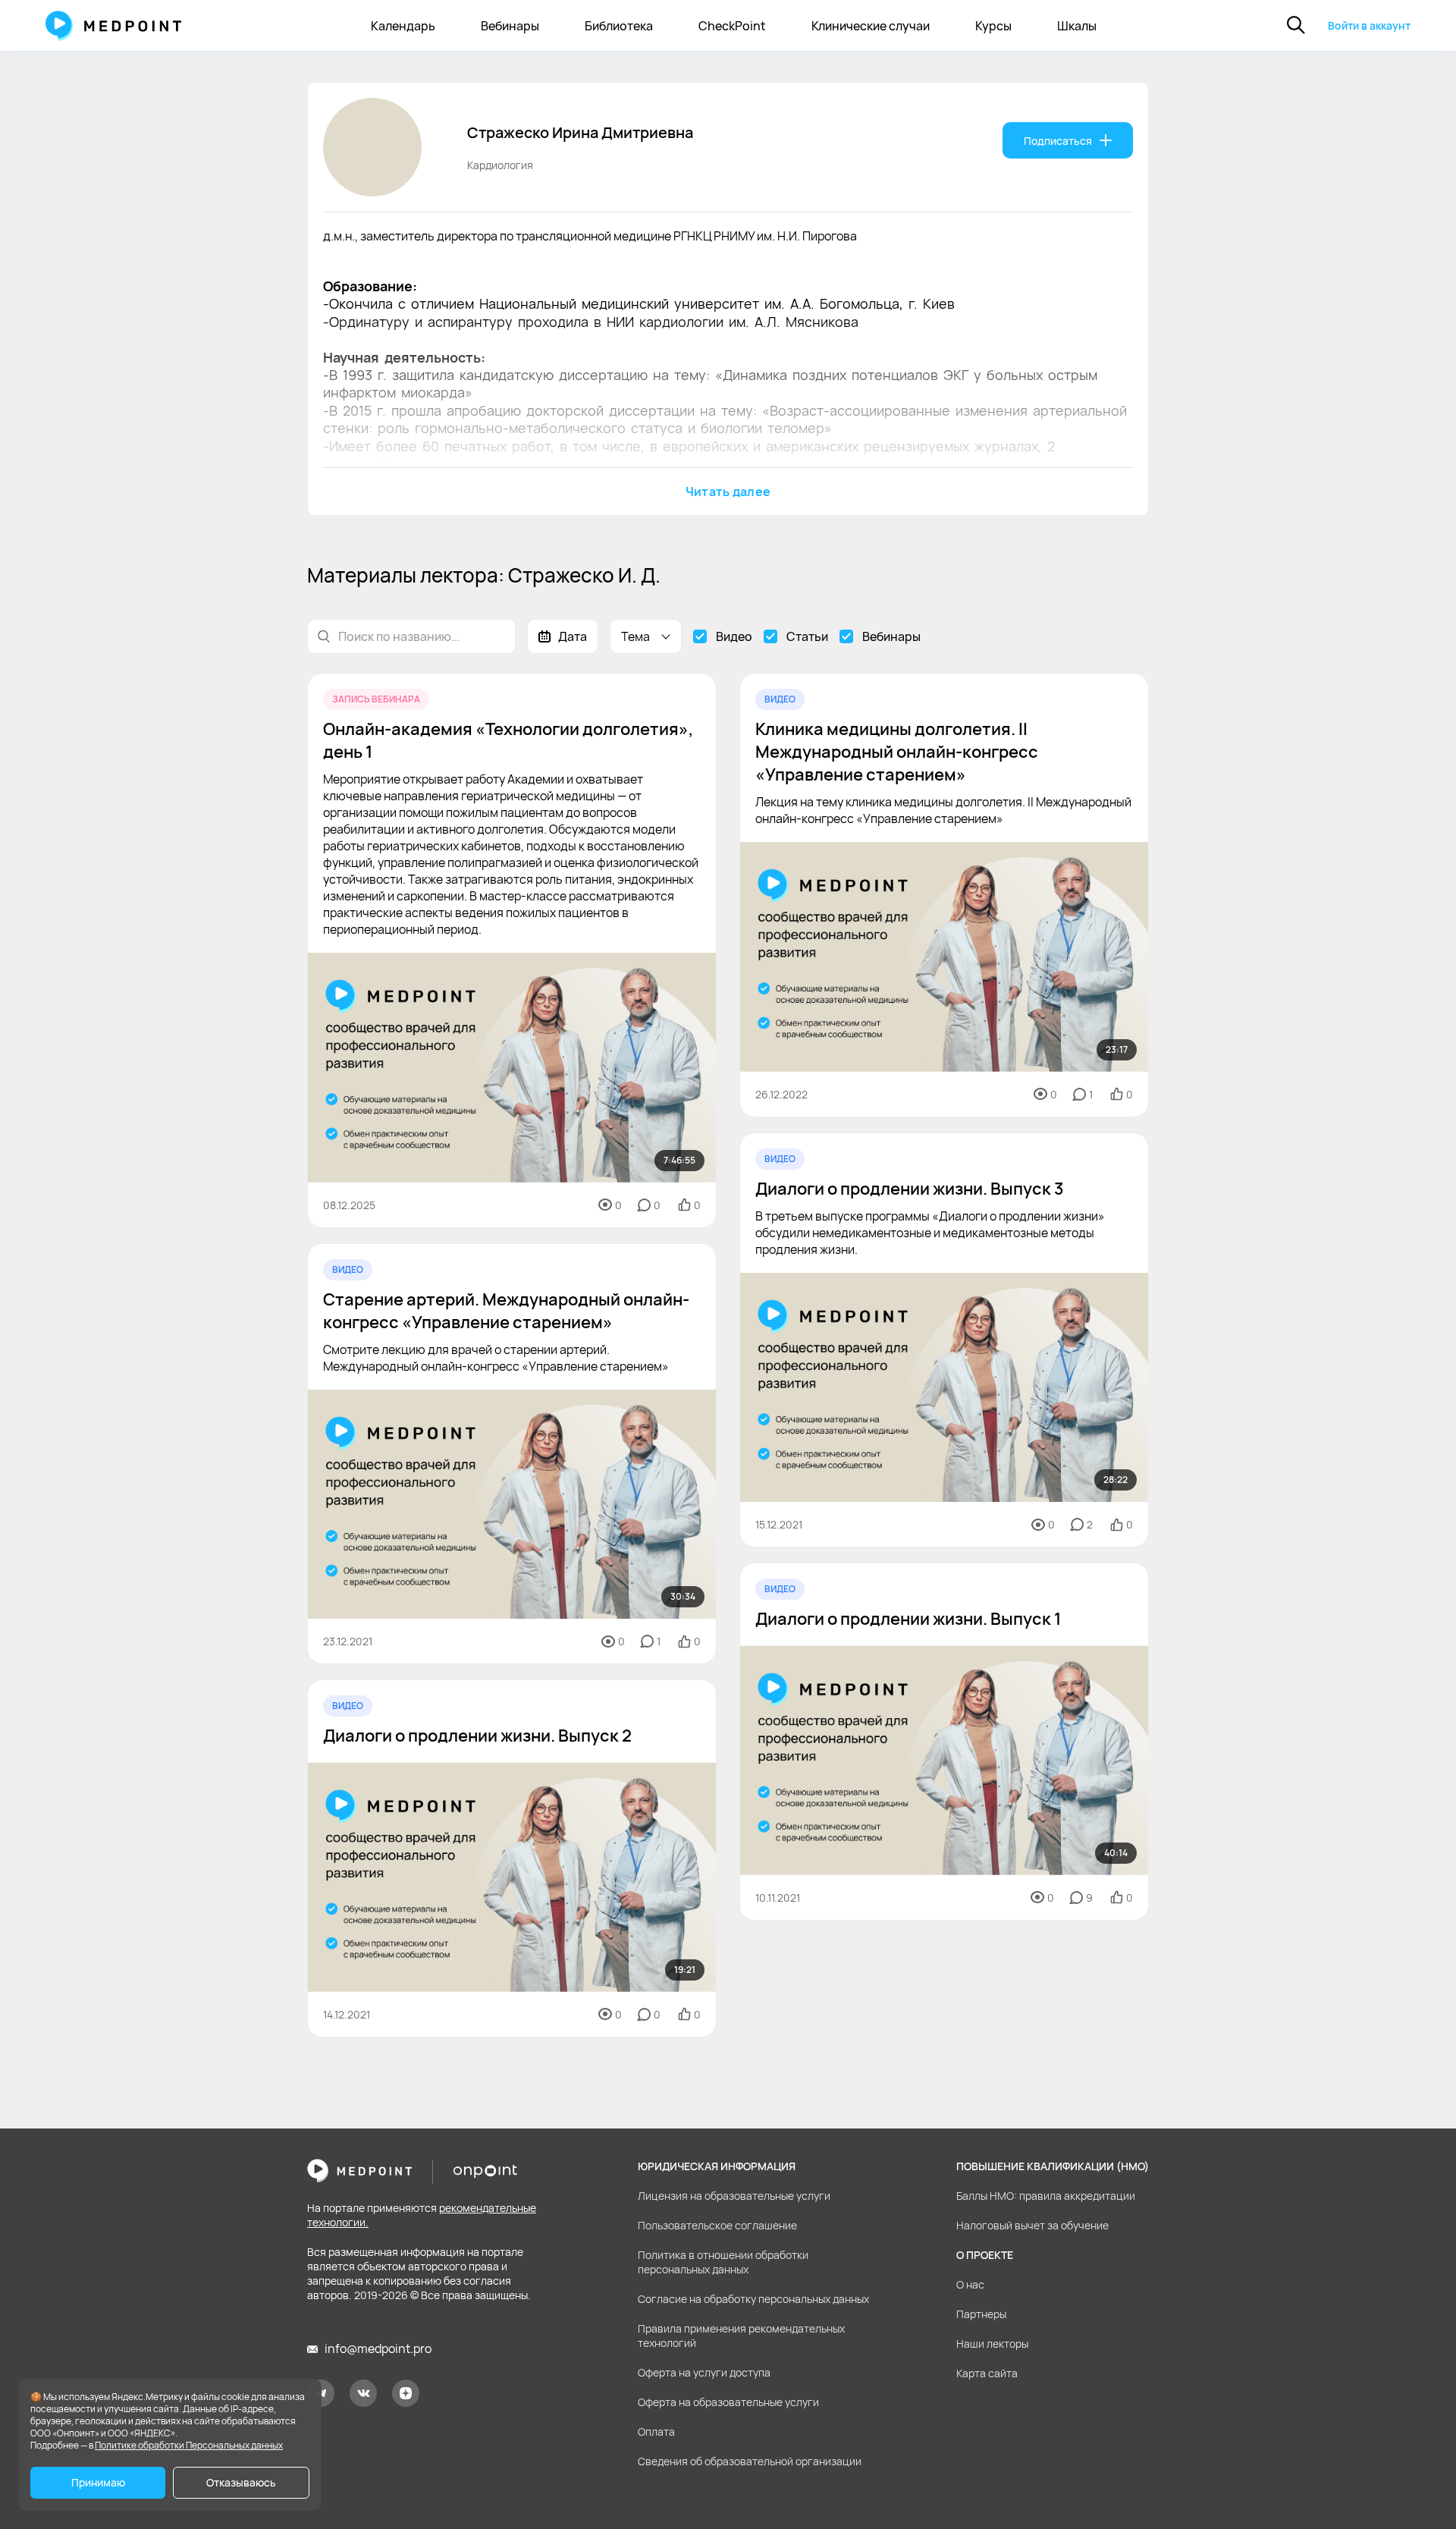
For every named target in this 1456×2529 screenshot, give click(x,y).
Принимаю (98, 2482)
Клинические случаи (871, 26)
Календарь (403, 26)
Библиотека (619, 26)
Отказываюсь (241, 2482)
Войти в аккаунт (1369, 25)
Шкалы (1077, 26)
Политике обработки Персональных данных (189, 2445)
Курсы (993, 26)
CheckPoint (732, 26)
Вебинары (510, 26)
